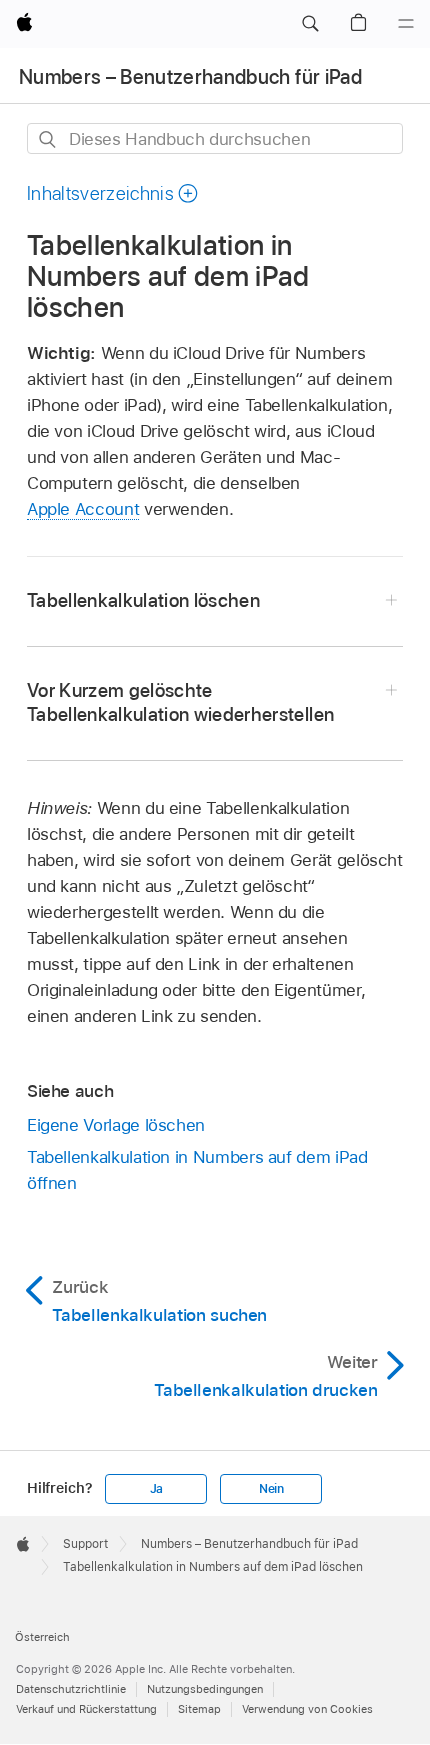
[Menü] (406, 24)
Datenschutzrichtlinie (71, 1689)
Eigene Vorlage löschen (116, 1125)
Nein (271, 1489)
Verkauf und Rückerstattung (86, 1709)
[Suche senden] (48, 139)
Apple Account (83, 509)
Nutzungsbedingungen (205, 1689)
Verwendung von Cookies (307, 1709)
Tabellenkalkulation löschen (143, 600)
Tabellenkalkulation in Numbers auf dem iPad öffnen (197, 1170)
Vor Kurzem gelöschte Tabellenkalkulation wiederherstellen (180, 702)
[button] (310, 24)
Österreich (42, 1637)
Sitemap (199, 1709)
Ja (157, 1489)
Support (85, 1544)
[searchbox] (215, 138)
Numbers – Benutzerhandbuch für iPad (190, 77)
